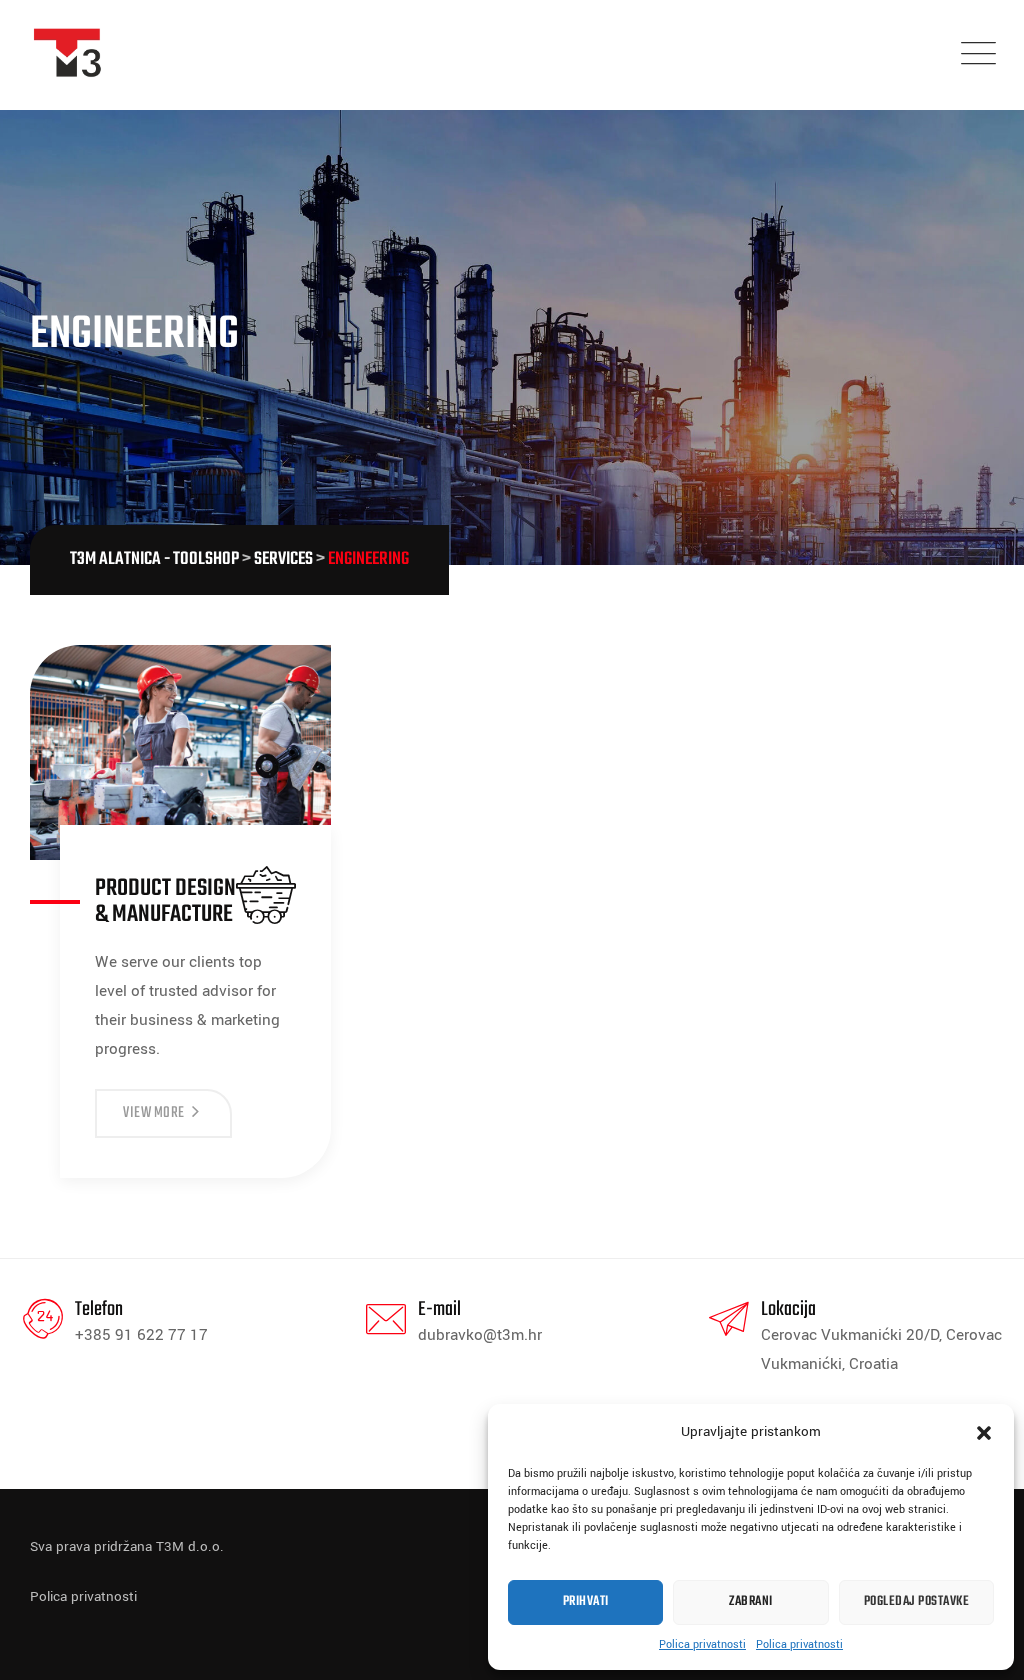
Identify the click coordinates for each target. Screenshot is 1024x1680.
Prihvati (586, 1601)
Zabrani (751, 1601)
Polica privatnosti (702, 1644)
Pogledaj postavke (917, 1601)
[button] (984, 1432)
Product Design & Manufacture (165, 901)
